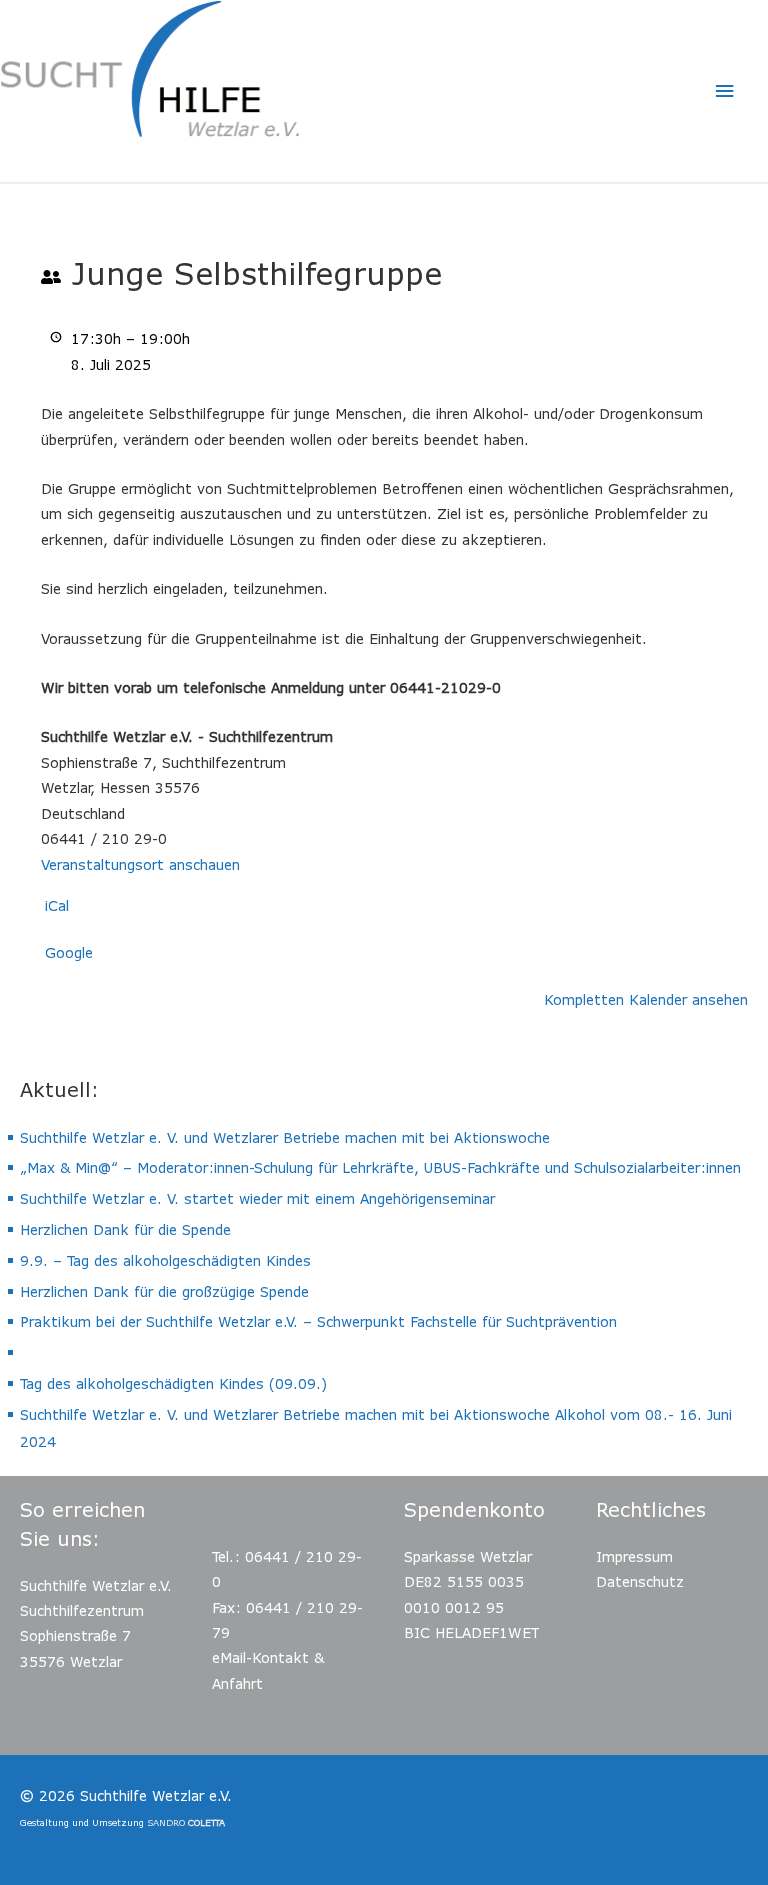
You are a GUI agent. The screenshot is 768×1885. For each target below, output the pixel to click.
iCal (57, 905)
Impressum (634, 1556)
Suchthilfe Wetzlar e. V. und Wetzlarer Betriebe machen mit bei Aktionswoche (285, 1137)
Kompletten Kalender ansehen (646, 999)
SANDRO (186, 1822)
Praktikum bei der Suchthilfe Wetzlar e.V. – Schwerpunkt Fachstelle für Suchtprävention (318, 1321)
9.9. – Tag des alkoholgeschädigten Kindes (165, 1260)
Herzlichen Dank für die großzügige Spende (164, 1291)
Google (69, 952)
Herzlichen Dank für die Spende (125, 1229)
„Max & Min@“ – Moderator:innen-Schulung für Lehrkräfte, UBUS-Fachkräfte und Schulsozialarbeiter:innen (380, 1167)
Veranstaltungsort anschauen (140, 864)
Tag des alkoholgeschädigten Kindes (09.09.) (173, 1383)
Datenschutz (640, 1581)
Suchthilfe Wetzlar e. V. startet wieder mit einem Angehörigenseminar (257, 1198)
